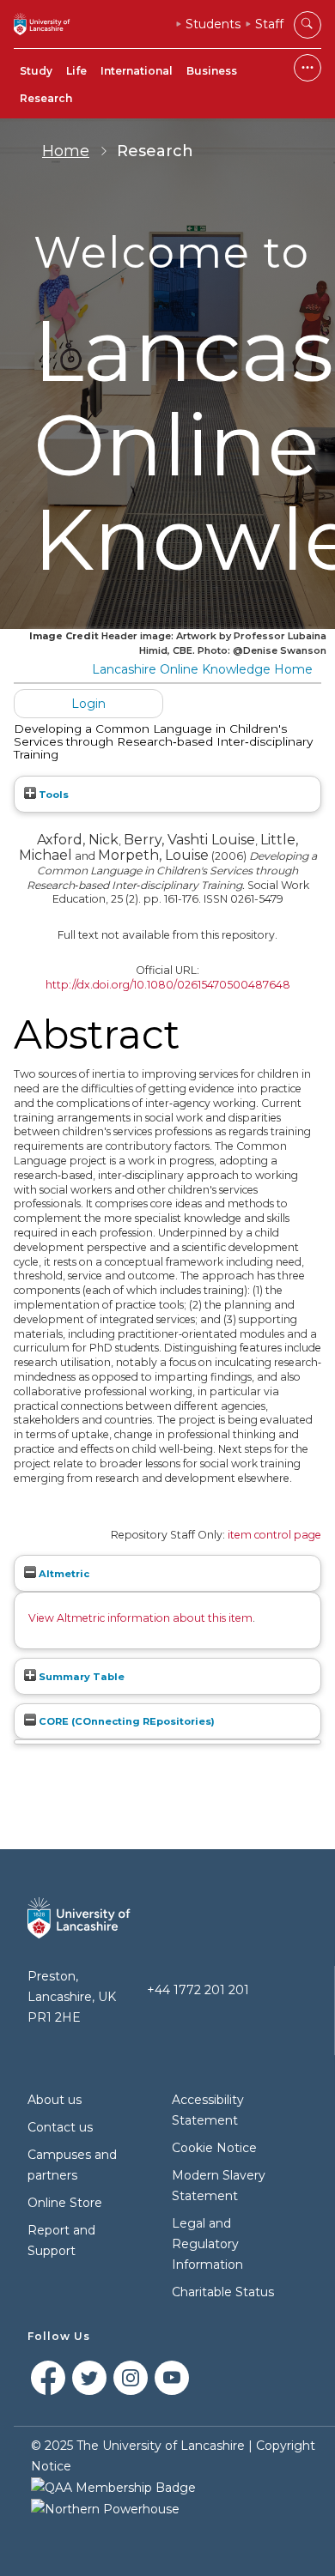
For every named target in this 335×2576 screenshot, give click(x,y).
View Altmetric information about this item (140, 1618)
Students (213, 24)
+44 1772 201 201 (198, 1990)
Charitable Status (223, 2292)
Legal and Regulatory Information (207, 2244)
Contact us (60, 2127)
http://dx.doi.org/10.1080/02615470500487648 (168, 985)
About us (55, 2100)
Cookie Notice (214, 2148)
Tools (52, 795)
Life (76, 71)
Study (36, 71)
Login (88, 704)
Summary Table (80, 1677)
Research (46, 98)
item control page (274, 1535)
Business (212, 71)
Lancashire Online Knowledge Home (202, 669)
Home (66, 151)
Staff (269, 24)
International (137, 71)
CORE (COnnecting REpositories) (125, 1721)
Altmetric (63, 1574)
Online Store (65, 2203)
